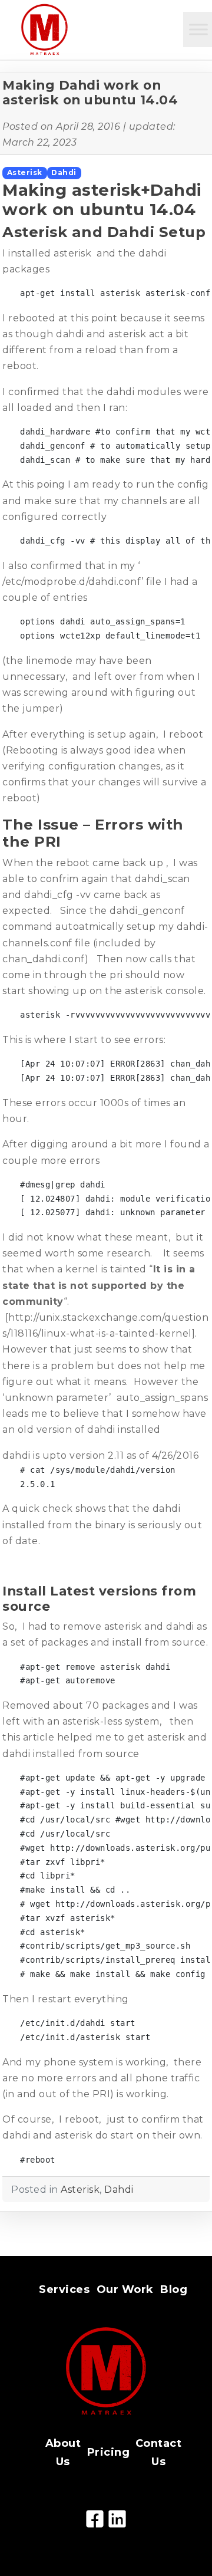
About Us (63, 2452)
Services (64, 2289)
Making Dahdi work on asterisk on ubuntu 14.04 (90, 93)
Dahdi (64, 172)
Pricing (109, 2452)
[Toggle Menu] (198, 29)
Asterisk (25, 172)
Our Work (125, 2289)
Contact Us (159, 2452)
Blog (174, 2289)
